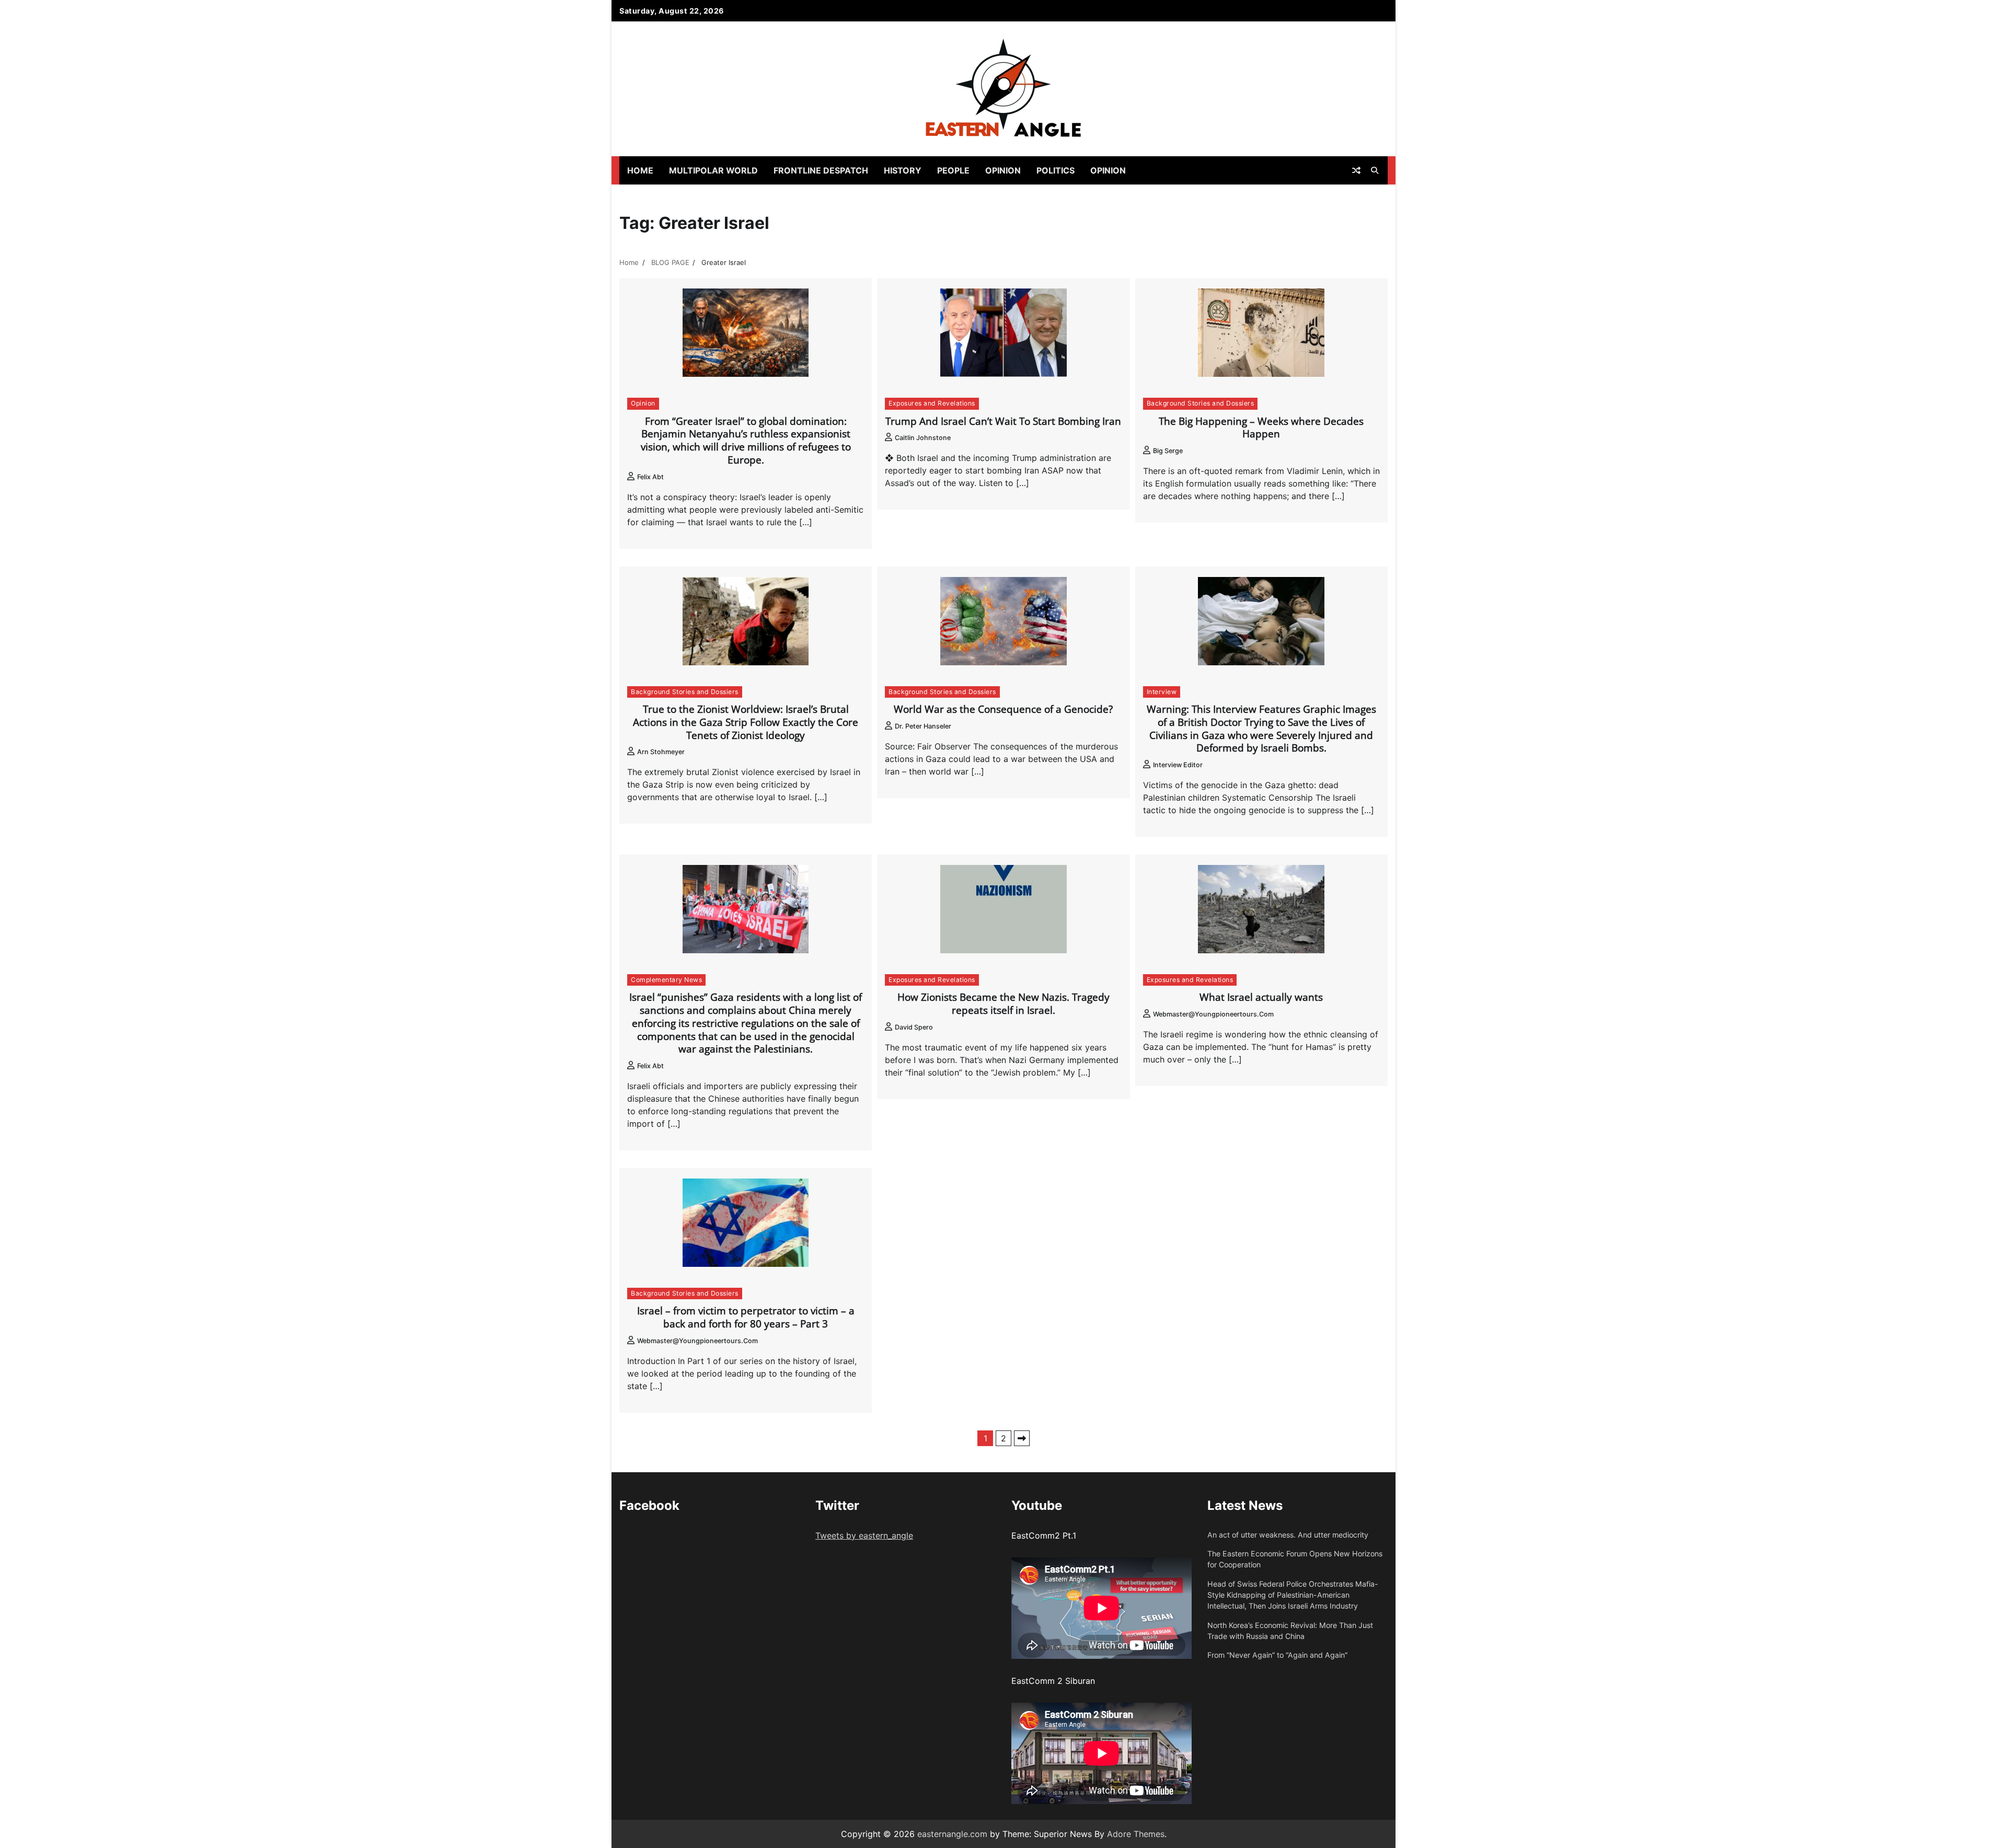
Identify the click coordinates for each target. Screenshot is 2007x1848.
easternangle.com (952, 1834)
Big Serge (1168, 451)
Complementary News (666, 980)
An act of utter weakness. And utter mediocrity (1288, 1535)
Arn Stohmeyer (661, 752)
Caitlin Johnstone (923, 438)
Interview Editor (1178, 765)
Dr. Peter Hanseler (923, 726)
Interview (1162, 692)
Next (1022, 1438)
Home (640, 170)
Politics (1056, 170)
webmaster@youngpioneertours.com (1213, 1014)
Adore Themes (1136, 1834)
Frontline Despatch (821, 170)
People (953, 170)
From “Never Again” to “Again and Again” (1277, 1655)
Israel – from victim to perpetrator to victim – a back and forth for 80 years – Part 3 (746, 1317)
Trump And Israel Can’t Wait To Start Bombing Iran (1003, 421)
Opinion (1003, 170)
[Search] (1375, 170)
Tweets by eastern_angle (864, 1535)
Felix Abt (650, 477)
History (903, 170)
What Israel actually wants (1261, 997)
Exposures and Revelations (932, 403)
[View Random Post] (1356, 170)
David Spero (914, 1027)
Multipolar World (713, 170)
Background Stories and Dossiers (1201, 403)
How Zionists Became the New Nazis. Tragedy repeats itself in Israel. (1004, 1004)
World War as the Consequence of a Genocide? (1003, 709)
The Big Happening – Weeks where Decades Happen (1261, 428)
